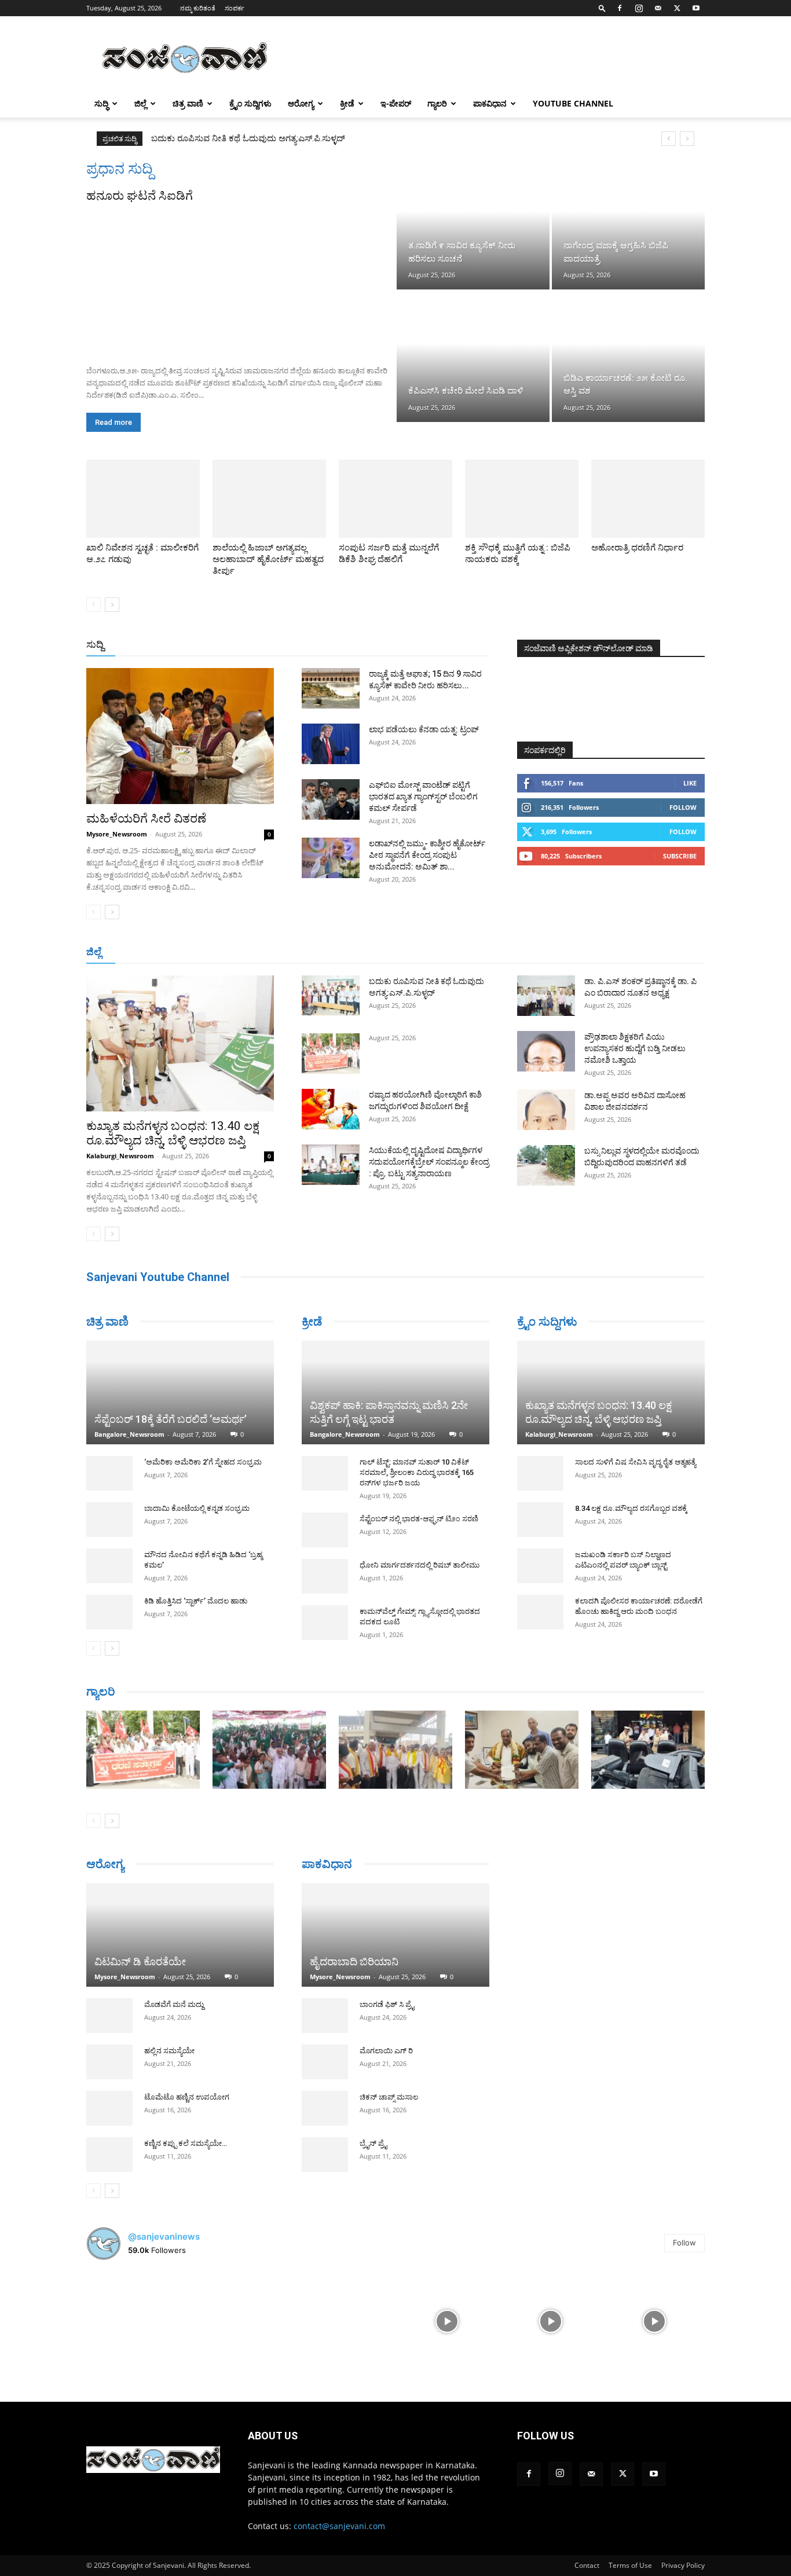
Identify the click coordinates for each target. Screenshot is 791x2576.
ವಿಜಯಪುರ (563, 953)
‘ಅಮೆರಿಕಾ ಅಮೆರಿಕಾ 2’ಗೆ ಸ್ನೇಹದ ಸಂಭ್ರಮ (203, 1462)
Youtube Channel (573, 103)
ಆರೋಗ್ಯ (301, 103)
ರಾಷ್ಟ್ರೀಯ (398, 645)
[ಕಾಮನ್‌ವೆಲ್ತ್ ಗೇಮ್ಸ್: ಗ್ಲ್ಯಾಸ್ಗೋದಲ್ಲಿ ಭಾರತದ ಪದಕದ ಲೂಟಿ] (325, 1623)
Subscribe (680, 856)
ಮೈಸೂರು (390, 953)
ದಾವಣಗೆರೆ (432, 953)
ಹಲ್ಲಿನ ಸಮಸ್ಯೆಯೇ (169, 2072)
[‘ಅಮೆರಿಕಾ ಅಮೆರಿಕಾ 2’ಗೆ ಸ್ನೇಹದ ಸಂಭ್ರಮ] (109, 1473)
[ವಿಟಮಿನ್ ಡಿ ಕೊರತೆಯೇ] (180, 1946)
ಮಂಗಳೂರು (190, 953)
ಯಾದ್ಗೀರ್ (607, 953)
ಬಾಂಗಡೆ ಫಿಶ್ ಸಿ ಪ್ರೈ (387, 2004)
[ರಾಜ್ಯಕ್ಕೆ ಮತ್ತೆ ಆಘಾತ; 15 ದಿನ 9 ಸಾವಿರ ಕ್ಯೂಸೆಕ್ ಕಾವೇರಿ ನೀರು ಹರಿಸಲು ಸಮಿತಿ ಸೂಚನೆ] (331, 688)
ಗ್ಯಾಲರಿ (437, 103)
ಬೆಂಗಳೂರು (144, 953)
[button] (602, 8)
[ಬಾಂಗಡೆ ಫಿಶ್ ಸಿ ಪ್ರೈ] (325, 2016)
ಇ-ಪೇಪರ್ (396, 103)
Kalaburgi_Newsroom (120, 1156)
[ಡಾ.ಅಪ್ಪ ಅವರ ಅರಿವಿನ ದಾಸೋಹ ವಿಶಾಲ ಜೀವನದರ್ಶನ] (546, 1110)
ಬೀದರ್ (644, 953)
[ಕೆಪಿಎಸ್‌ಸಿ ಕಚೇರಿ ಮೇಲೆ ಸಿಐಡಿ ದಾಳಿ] (473, 357)
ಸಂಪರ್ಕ (235, 8)
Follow (683, 807)
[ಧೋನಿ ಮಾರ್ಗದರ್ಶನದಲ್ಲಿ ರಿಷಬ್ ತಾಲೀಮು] (325, 1576)
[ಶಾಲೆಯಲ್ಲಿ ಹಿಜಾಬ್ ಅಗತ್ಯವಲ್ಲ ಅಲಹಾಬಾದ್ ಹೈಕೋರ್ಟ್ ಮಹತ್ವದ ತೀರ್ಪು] (269, 499)
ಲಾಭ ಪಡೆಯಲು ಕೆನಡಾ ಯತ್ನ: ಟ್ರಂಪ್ (424, 729)
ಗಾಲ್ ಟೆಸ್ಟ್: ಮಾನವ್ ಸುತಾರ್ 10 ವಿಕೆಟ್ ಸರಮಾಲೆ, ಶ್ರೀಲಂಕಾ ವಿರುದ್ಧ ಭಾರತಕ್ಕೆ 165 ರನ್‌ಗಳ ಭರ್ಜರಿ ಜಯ (417, 1472)
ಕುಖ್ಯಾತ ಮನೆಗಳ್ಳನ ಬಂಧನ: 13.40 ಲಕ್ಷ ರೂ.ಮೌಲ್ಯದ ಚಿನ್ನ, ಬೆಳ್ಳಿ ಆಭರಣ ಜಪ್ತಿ (173, 1133)
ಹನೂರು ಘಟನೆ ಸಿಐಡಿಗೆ (140, 196)
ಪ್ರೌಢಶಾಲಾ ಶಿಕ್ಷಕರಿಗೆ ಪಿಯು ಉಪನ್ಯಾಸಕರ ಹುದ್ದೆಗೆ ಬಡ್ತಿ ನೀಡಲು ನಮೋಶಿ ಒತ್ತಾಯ (635, 1048)
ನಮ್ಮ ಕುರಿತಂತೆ (198, 8)
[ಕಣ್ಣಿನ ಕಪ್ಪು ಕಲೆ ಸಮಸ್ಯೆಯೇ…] (109, 2176)
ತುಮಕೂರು (477, 953)
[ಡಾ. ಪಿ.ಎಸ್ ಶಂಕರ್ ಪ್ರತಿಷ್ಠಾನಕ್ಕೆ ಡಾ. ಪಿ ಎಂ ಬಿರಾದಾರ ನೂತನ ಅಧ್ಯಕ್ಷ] (546, 996)
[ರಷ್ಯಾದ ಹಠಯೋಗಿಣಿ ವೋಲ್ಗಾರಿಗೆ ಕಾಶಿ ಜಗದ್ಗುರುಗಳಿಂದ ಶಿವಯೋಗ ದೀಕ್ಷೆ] (331, 1109)
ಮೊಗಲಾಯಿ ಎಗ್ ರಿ (386, 2051)
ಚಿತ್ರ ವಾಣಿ (188, 103)
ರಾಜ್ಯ (433, 645)
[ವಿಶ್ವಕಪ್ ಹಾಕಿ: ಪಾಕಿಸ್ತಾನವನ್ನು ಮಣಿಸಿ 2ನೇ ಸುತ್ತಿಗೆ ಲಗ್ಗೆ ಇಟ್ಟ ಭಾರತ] (395, 1392)
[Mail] (658, 8)
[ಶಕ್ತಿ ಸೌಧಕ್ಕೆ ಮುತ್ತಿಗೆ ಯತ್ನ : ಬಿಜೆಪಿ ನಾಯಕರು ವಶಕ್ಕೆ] (522, 499)
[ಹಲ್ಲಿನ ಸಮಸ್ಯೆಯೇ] (109, 2083)
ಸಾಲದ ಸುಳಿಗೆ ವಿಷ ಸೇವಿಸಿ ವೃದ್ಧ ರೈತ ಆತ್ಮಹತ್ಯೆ (636, 1462)
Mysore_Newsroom (117, 834)
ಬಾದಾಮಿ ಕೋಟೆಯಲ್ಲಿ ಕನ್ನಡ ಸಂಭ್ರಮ (197, 1508)
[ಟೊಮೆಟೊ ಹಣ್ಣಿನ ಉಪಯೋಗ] (109, 2130)
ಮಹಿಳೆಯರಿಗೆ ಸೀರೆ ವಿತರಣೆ (146, 819)
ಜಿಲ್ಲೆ (140, 103)
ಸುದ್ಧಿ (101, 103)
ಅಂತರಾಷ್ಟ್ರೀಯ (348, 645)
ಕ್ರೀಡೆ (347, 103)
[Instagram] (639, 8)
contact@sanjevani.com (339, 2547)
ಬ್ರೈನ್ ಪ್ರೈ (373, 2143)
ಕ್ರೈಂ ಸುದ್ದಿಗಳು (250, 103)
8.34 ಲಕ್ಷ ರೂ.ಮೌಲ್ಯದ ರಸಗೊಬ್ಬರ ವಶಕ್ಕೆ (631, 1508)
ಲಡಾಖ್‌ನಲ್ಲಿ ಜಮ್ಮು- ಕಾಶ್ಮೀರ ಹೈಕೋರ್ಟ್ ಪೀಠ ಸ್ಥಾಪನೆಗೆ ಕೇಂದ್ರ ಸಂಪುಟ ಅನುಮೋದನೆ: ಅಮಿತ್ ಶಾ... (427, 855)
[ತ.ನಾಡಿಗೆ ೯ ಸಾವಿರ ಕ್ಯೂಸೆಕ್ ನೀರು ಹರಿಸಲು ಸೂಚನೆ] (473, 225)
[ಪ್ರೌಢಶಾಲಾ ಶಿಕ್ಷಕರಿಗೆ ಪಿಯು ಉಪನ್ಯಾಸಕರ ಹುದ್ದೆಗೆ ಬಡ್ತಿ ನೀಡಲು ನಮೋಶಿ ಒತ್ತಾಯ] (546, 1051)
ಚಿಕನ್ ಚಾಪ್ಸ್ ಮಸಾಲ (389, 2097)
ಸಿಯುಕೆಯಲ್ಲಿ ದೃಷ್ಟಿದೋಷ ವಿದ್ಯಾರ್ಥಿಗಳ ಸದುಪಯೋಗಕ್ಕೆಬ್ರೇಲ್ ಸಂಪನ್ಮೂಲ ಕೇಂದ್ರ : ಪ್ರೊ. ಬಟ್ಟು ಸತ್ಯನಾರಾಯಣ (324, 138)
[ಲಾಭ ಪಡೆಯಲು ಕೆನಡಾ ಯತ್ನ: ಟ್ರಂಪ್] (331, 744)
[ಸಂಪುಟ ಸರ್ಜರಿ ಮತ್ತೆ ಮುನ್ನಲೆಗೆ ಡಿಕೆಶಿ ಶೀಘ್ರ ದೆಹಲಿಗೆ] (395, 499)
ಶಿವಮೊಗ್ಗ (519, 953)
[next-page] (112, 605)
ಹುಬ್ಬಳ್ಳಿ (230, 953)
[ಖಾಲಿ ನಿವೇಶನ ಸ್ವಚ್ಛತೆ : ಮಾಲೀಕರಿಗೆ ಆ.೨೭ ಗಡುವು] (143, 499)
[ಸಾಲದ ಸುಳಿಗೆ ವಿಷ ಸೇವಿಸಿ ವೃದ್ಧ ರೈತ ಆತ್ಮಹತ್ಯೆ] (540, 1473)
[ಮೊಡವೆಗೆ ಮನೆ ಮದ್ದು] (109, 2037)
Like (690, 783)
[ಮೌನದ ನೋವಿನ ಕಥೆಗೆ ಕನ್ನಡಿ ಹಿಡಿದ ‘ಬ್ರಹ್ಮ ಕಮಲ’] (109, 1566)
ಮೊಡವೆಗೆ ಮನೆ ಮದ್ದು (174, 2026)
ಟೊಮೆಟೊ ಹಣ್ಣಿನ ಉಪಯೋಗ (187, 2118)
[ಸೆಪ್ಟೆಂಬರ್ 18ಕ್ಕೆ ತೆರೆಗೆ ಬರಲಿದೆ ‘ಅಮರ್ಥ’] (180, 1392)
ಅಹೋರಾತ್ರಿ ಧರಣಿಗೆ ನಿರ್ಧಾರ (637, 548)
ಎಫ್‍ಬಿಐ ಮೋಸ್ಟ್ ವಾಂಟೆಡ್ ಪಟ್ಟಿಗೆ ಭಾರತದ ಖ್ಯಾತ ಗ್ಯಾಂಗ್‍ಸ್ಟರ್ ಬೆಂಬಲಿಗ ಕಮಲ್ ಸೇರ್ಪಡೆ (423, 797)
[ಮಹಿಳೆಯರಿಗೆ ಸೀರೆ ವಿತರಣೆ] (180, 736)
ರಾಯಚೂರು (345, 953)
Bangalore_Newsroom (129, 1434)
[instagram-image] (137, 2342)
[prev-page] (94, 605)
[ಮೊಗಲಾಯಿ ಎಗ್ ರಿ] (325, 2062)
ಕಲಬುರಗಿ (267, 953)
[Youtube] (696, 8)
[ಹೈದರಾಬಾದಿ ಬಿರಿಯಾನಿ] (395, 1935)
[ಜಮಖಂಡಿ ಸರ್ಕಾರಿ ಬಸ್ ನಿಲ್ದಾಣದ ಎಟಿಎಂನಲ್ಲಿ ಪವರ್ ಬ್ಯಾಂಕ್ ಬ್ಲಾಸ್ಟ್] (540, 1566)
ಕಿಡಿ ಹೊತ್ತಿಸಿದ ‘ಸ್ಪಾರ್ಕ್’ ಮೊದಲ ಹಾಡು (196, 1601)
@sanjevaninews (164, 2257)
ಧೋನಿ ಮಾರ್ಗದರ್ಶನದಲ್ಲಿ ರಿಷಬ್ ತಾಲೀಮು (420, 1565)
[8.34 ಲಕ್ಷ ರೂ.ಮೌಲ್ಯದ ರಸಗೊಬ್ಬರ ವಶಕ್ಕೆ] (540, 1520)
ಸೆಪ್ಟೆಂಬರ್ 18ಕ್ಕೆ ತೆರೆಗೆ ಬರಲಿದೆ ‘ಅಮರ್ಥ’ (171, 1419)
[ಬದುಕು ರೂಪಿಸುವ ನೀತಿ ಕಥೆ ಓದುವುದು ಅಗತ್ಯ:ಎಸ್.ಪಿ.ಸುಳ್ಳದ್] (331, 996)
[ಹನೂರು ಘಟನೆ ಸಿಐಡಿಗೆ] (240, 280)
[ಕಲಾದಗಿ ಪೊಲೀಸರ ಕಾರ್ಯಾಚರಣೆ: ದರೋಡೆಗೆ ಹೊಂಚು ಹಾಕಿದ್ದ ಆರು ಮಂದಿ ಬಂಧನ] (540, 1612)
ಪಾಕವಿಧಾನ (490, 103)
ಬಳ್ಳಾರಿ (304, 953)
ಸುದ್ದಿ (95, 644)
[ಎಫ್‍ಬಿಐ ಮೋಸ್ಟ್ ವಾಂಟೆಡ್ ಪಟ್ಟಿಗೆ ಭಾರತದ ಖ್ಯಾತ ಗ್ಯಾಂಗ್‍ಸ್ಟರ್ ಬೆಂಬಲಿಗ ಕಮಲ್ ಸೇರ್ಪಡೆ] (331, 799)
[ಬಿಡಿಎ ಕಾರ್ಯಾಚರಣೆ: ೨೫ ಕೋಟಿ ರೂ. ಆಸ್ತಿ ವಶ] (628, 357)
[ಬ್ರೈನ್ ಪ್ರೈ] (325, 2155)
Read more (113, 422)
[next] (687, 139)
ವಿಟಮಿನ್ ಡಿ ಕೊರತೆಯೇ (140, 1983)
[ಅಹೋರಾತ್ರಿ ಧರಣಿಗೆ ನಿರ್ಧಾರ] (648, 499)
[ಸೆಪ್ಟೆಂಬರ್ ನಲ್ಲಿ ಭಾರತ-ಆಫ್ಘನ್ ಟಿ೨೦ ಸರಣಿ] (325, 1530)
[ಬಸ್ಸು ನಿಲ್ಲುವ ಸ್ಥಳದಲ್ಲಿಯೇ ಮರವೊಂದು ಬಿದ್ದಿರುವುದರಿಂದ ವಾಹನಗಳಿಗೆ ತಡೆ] (546, 1165)
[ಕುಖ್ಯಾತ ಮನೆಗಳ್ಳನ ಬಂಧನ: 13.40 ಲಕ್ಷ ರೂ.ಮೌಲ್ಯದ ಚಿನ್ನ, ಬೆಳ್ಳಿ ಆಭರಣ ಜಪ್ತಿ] (180, 1043)
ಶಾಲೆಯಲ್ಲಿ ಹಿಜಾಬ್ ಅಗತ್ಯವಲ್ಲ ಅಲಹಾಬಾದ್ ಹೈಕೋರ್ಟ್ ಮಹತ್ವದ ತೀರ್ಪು (268, 559)
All (309, 645)
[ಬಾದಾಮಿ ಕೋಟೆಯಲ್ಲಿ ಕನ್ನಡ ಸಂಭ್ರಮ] (109, 1520)
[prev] (669, 139)
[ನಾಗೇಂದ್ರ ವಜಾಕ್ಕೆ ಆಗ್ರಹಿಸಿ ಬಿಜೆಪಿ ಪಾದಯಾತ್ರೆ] (628, 225)
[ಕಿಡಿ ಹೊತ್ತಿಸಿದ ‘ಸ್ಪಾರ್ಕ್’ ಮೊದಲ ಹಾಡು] (109, 1612)
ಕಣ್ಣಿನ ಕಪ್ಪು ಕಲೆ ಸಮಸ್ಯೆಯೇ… (186, 2165)
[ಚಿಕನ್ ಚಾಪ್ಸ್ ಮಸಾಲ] (325, 2108)
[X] (677, 8)
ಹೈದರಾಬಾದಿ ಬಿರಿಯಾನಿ (354, 1962)
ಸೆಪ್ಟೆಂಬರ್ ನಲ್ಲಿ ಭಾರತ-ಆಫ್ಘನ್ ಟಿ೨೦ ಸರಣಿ (419, 1519)
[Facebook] (620, 8)
